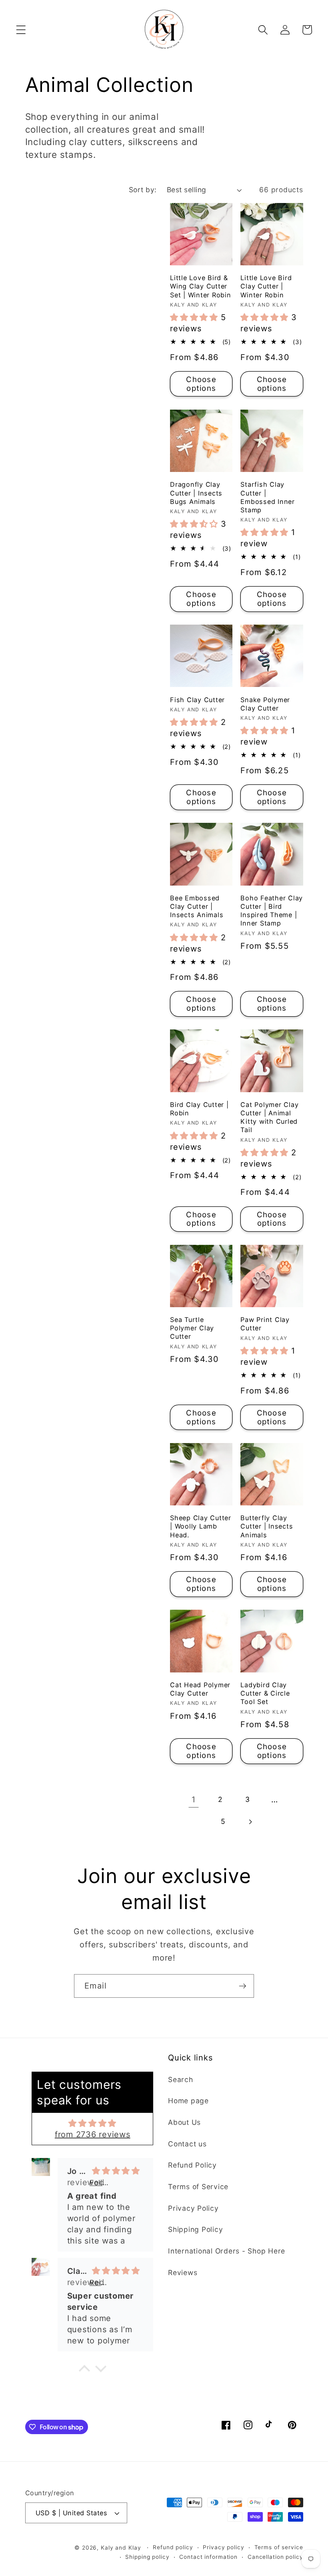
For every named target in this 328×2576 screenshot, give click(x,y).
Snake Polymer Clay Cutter (265, 704)
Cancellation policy (275, 2557)
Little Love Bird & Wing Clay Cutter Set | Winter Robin (201, 286)
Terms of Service (198, 2187)
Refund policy (173, 2547)
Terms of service (279, 2547)
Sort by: (143, 190)
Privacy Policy (193, 2208)
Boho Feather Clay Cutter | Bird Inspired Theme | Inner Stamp (272, 911)
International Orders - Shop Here (227, 2251)
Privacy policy (223, 2547)
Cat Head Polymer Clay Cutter (200, 1689)
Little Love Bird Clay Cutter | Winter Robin (266, 286)
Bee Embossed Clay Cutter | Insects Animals (197, 906)
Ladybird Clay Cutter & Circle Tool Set (265, 1693)
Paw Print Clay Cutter (265, 1324)
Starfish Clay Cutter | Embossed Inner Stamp (268, 497)
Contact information (208, 2557)
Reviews (183, 2272)
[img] (92, 2123)
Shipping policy (147, 2557)
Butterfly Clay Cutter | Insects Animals (267, 1526)
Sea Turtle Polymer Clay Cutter (192, 1328)
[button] (21, 30)
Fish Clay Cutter (197, 700)
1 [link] (194, 1800)
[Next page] (250, 1822)
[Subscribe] (243, 1986)
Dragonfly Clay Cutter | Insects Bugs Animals (196, 493)
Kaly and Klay (121, 2548)
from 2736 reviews (93, 2134)
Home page (188, 2101)
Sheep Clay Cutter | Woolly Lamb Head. (201, 1526)
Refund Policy (192, 2165)
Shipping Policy (195, 2229)
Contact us (187, 2144)
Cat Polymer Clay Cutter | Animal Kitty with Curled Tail (269, 1117)
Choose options (201, 384)
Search (181, 2079)
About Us (184, 2122)
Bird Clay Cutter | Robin (199, 1109)
